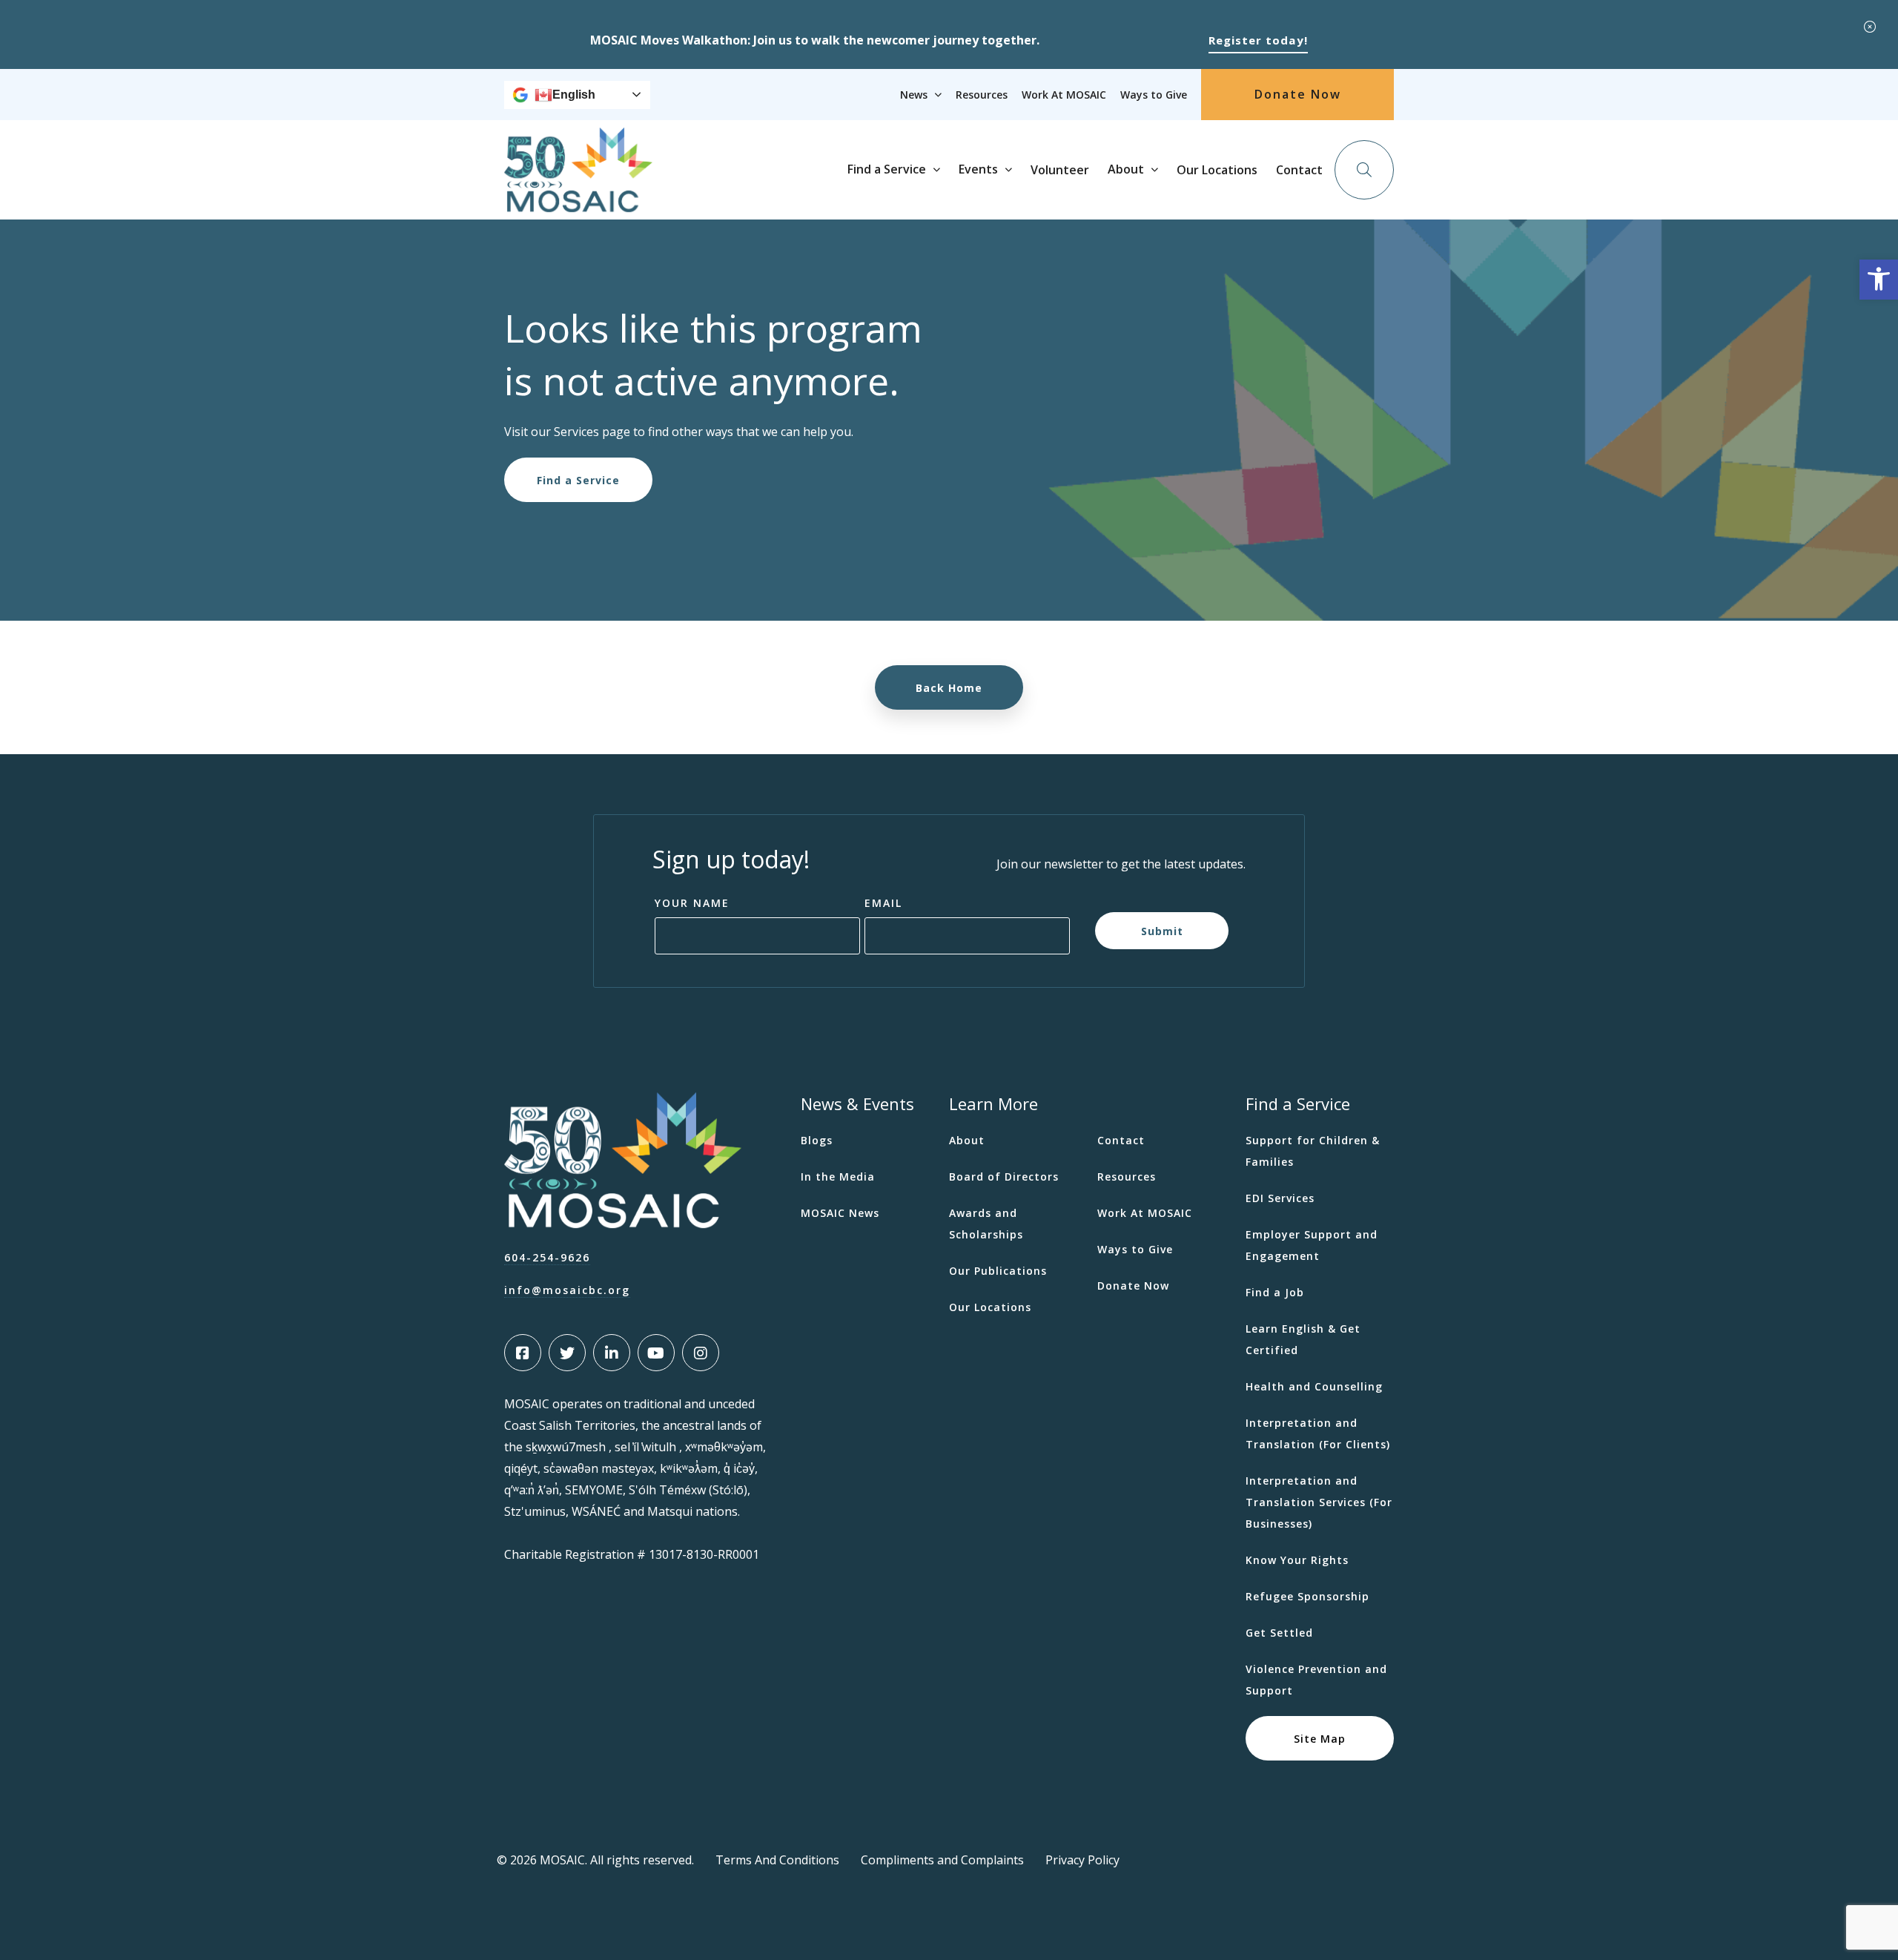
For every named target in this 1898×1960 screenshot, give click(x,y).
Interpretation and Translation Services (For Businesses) (1319, 1502)
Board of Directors (1004, 1177)
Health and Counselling (1314, 1386)
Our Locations (1217, 170)
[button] (1879, 280)
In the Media (838, 1177)
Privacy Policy (1082, 1860)
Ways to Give (1154, 95)
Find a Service (887, 169)
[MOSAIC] (578, 201)
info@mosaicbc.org (567, 1290)
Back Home (949, 688)
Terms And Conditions (777, 1860)
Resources (982, 95)
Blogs (817, 1140)
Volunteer (1060, 170)
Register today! (1258, 40)
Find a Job (1275, 1292)
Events (978, 169)
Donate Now (1298, 94)
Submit (1162, 930)
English (574, 95)
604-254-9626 (547, 1257)
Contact (1299, 170)
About (1126, 169)
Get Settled (1279, 1633)
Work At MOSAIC (1064, 95)
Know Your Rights (1297, 1560)
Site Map (1320, 1738)
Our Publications (998, 1271)
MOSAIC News (840, 1213)
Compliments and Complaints (942, 1860)
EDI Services (1280, 1198)
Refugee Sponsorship (1307, 1596)
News (914, 95)
